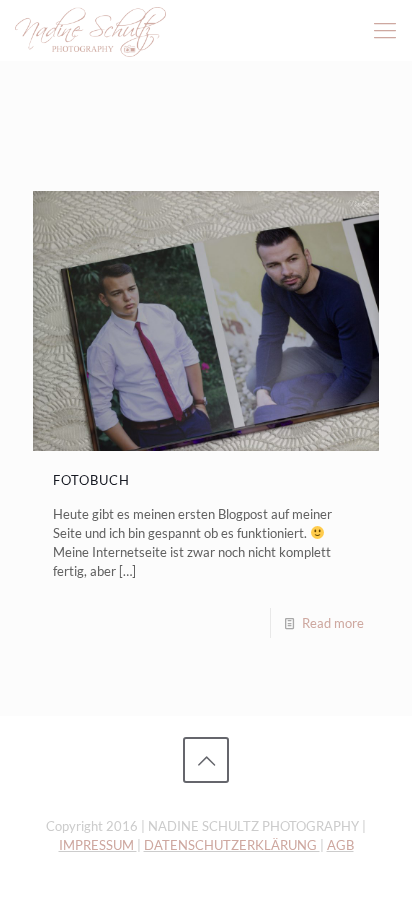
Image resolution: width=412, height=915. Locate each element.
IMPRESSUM (98, 845)
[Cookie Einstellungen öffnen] (36, 890)
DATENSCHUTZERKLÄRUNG (232, 845)
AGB (340, 845)
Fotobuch (91, 480)
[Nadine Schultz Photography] (90, 30)
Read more (333, 623)
